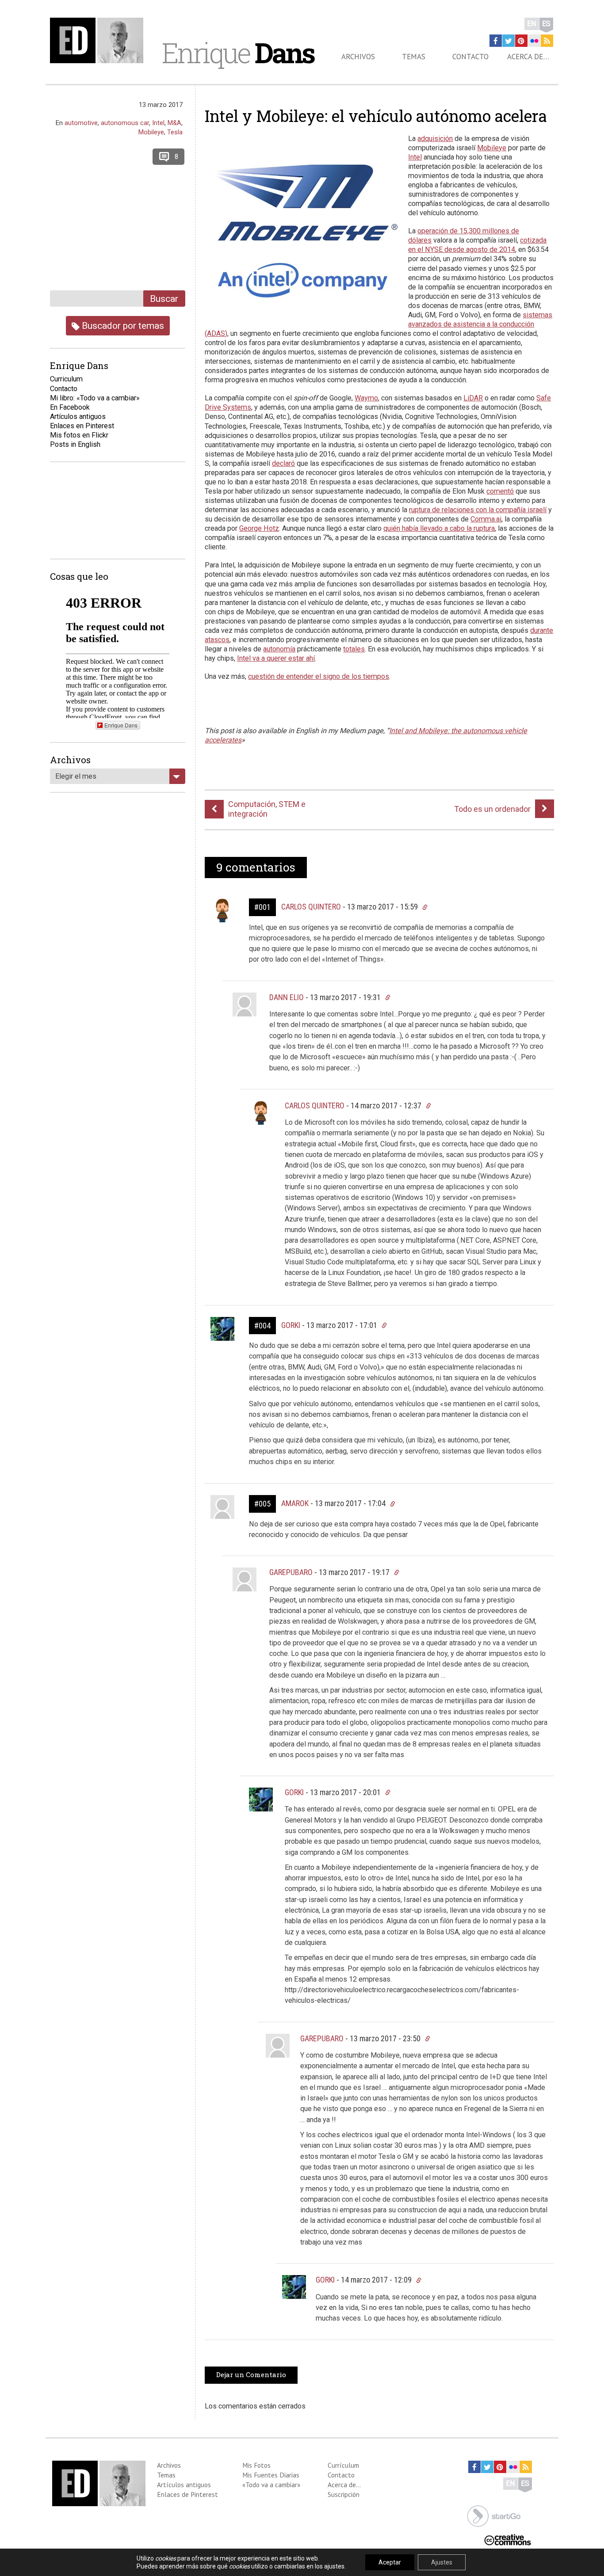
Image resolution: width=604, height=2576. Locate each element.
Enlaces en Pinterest (82, 426)
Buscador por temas (122, 325)
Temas (414, 57)
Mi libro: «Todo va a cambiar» (95, 398)
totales (354, 649)
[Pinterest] (521, 41)
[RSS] (547, 41)
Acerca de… (528, 57)
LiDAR (473, 398)
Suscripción (344, 2494)
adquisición (435, 139)
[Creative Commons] (508, 2539)
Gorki (291, 1325)
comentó (500, 491)
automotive (81, 123)
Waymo (366, 398)
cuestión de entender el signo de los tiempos (319, 676)
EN (532, 24)
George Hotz (259, 528)
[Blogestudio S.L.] (494, 2515)
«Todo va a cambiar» (271, 2485)
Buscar (164, 299)
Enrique (238, 53)
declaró (283, 463)
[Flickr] (534, 41)
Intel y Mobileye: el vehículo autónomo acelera (376, 116)
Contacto (470, 57)
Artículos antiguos (78, 417)
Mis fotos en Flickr (79, 435)
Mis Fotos (256, 2465)
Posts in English (75, 444)
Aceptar (390, 2562)
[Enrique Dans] (99, 40)
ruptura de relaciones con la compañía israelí (478, 510)
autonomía (279, 649)
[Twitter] (508, 41)
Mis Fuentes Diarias (271, 2475)
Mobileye (492, 148)
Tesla (175, 132)
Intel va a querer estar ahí (276, 658)
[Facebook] (496, 41)
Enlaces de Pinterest (187, 2494)
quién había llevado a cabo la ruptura (439, 528)
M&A (174, 123)
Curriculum (66, 379)
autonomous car (125, 123)
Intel (415, 157)
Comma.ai (486, 519)
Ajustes (442, 2562)
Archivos (358, 57)
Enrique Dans (121, 725)
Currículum (343, 2465)
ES (546, 24)
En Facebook (70, 407)
